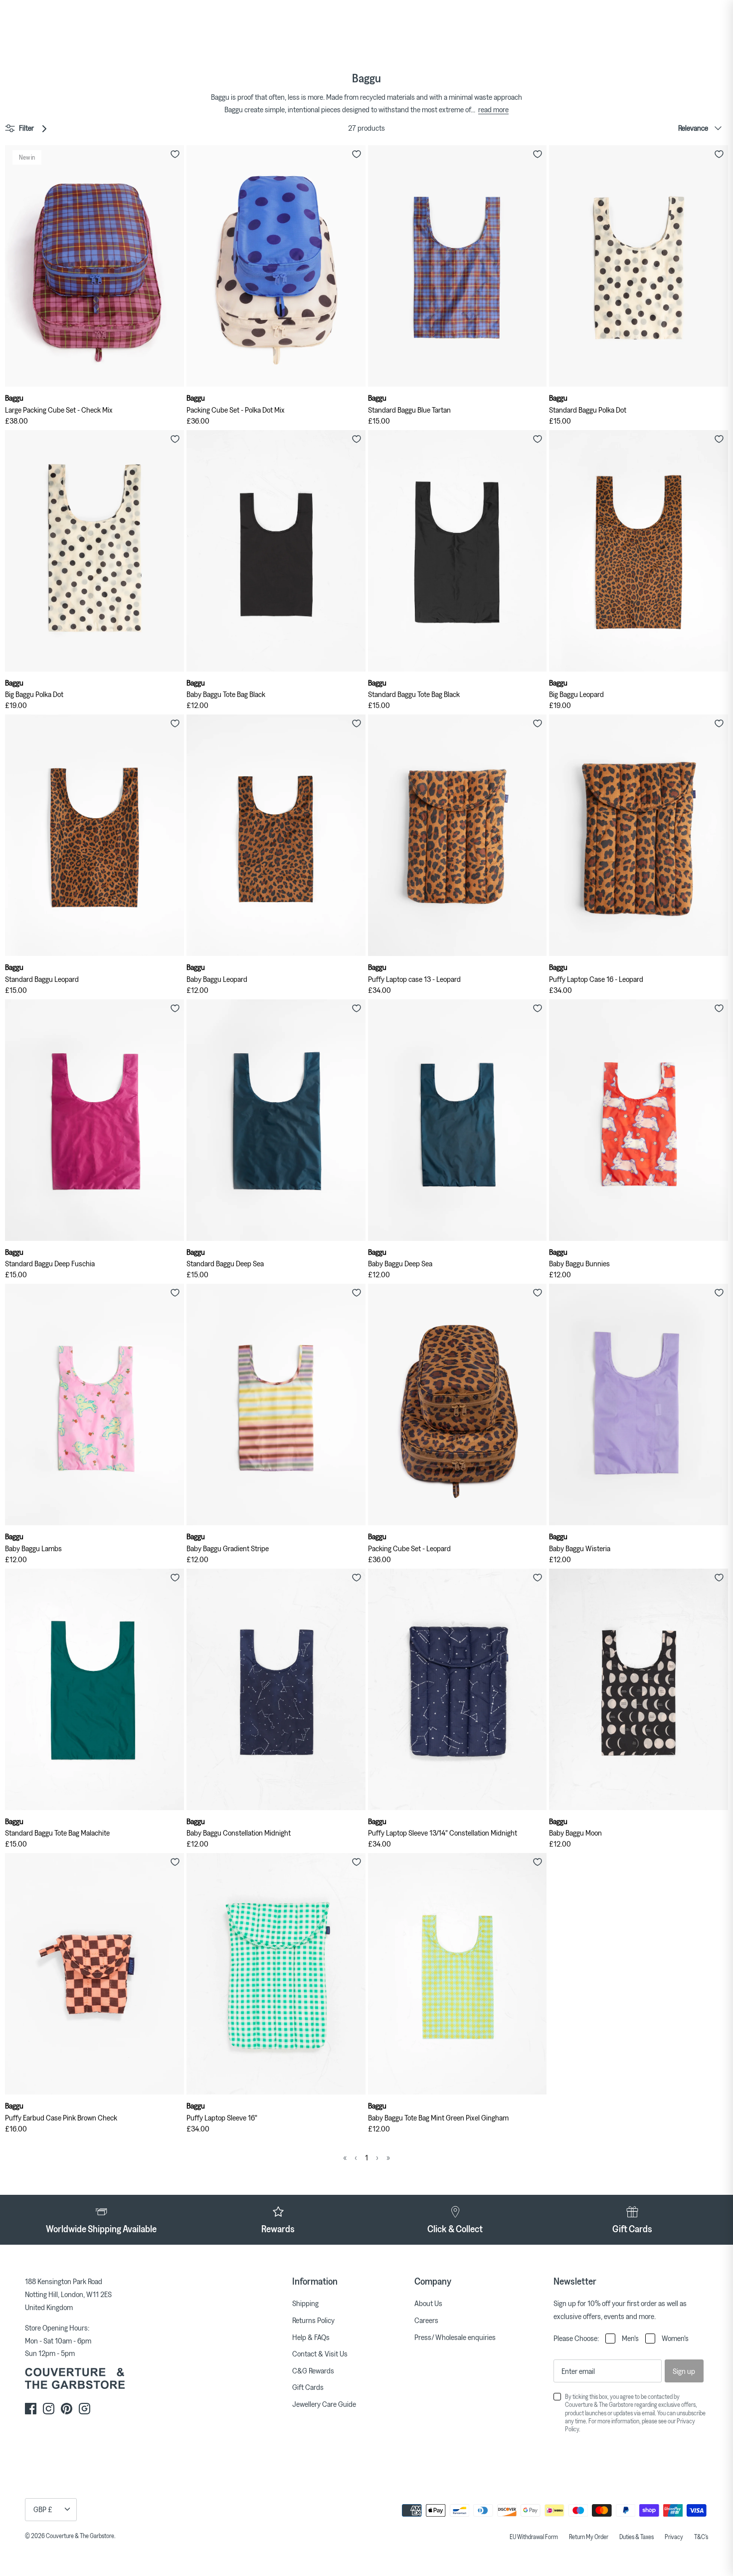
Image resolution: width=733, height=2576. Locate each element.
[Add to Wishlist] (175, 154)
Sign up (684, 2371)
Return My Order (589, 2537)
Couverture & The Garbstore (80, 2536)
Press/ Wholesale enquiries (455, 2337)
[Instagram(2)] (85, 2409)
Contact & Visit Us (320, 2353)
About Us (428, 2303)
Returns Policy (313, 2320)
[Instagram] (49, 2409)
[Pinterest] (67, 2409)
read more (493, 109)
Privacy (674, 2537)
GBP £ (43, 2509)
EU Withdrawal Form (534, 2537)
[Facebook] (31, 2409)
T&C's (701, 2537)
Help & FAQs (311, 2337)
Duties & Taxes (637, 2537)
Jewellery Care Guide (324, 2404)
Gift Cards (308, 2387)
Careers (426, 2320)
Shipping (305, 2303)
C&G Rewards (313, 2370)
